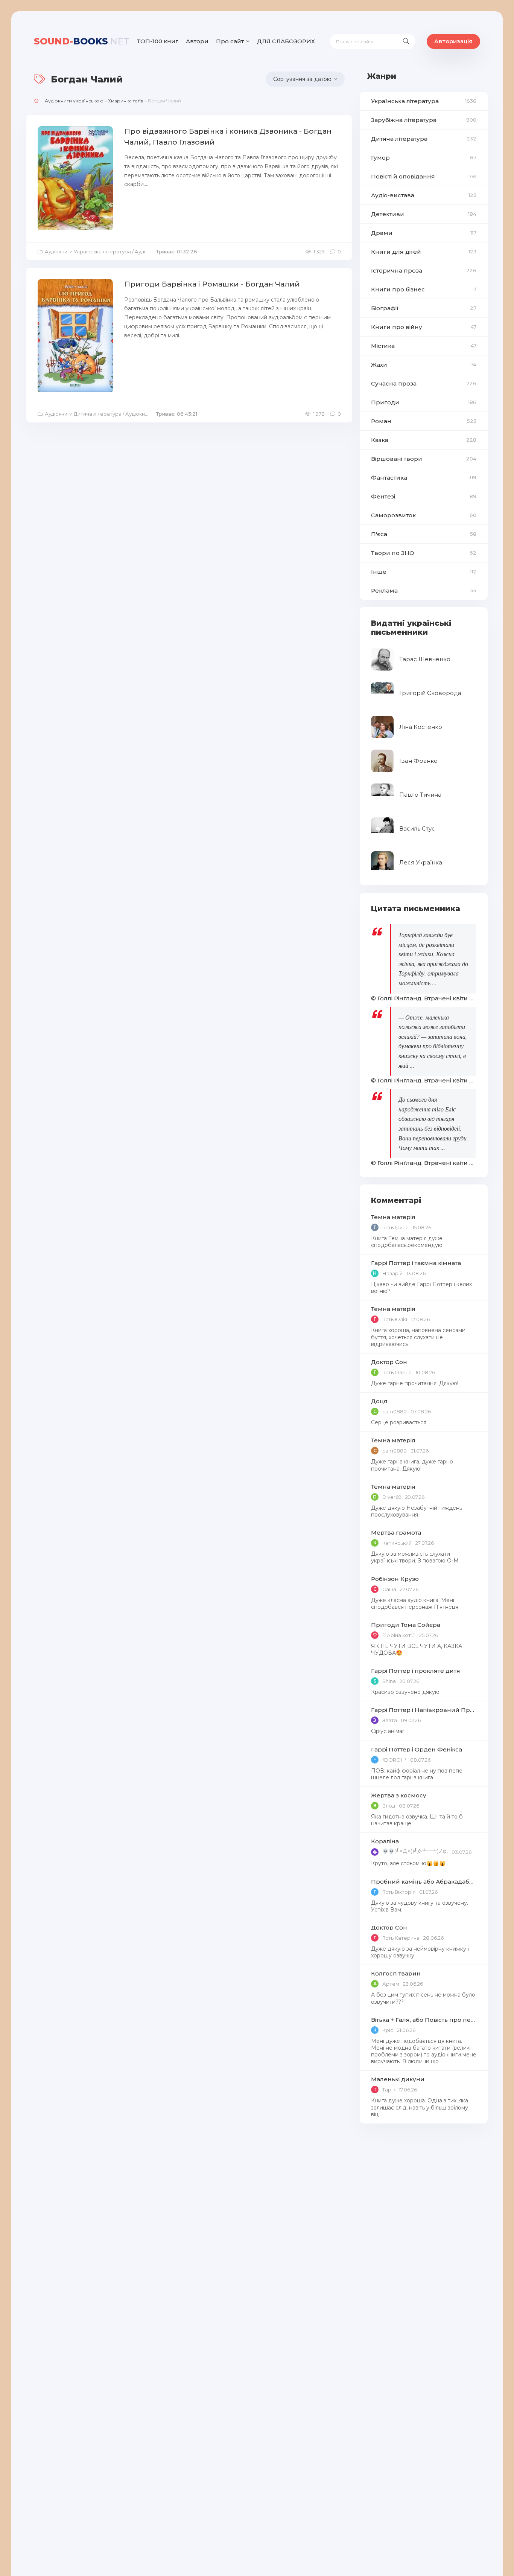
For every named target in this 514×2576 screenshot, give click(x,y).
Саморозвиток (424, 515)
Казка (424, 440)
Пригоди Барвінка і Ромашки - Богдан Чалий (212, 284)
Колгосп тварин (396, 1973)
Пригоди (424, 402)
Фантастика (424, 478)
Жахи (424, 365)
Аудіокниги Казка (147, 414)
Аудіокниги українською (74, 101)
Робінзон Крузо (395, 1579)
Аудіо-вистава (424, 195)
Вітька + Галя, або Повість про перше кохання (424, 2020)
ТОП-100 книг (158, 41)
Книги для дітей (424, 252)
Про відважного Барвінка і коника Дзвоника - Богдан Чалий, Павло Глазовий (228, 137)
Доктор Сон (389, 1362)
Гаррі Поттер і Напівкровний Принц (424, 1710)
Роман (424, 421)
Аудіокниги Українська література (88, 252)
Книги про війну (424, 327)
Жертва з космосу (399, 1795)
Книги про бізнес (424, 289)
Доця (379, 1401)
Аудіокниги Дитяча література (83, 414)
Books (82, 41)
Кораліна (385, 1841)
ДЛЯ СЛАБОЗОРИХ (286, 41)
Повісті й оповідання (424, 176)
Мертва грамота (396, 1533)
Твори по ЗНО (424, 553)
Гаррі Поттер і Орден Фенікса (417, 1749)
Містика (424, 346)
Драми (424, 233)
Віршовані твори (424, 459)
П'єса (424, 534)
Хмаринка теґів (126, 101)
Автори (197, 41)
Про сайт (230, 41)
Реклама (424, 591)
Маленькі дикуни (398, 2079)
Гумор (424, 158)
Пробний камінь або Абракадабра (424, 1882)
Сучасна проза (424, 383)
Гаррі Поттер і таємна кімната (416, 1263)
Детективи (424, 214)
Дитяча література (424, 139)
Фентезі (424, 496)
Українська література (424, 101)
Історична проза (424, 271)
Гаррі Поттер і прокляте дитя (416, 1671)
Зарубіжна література (424, 120)
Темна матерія (393, 1217)
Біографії (424, 308)
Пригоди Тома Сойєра (406, 1625)
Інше (424, 572)
